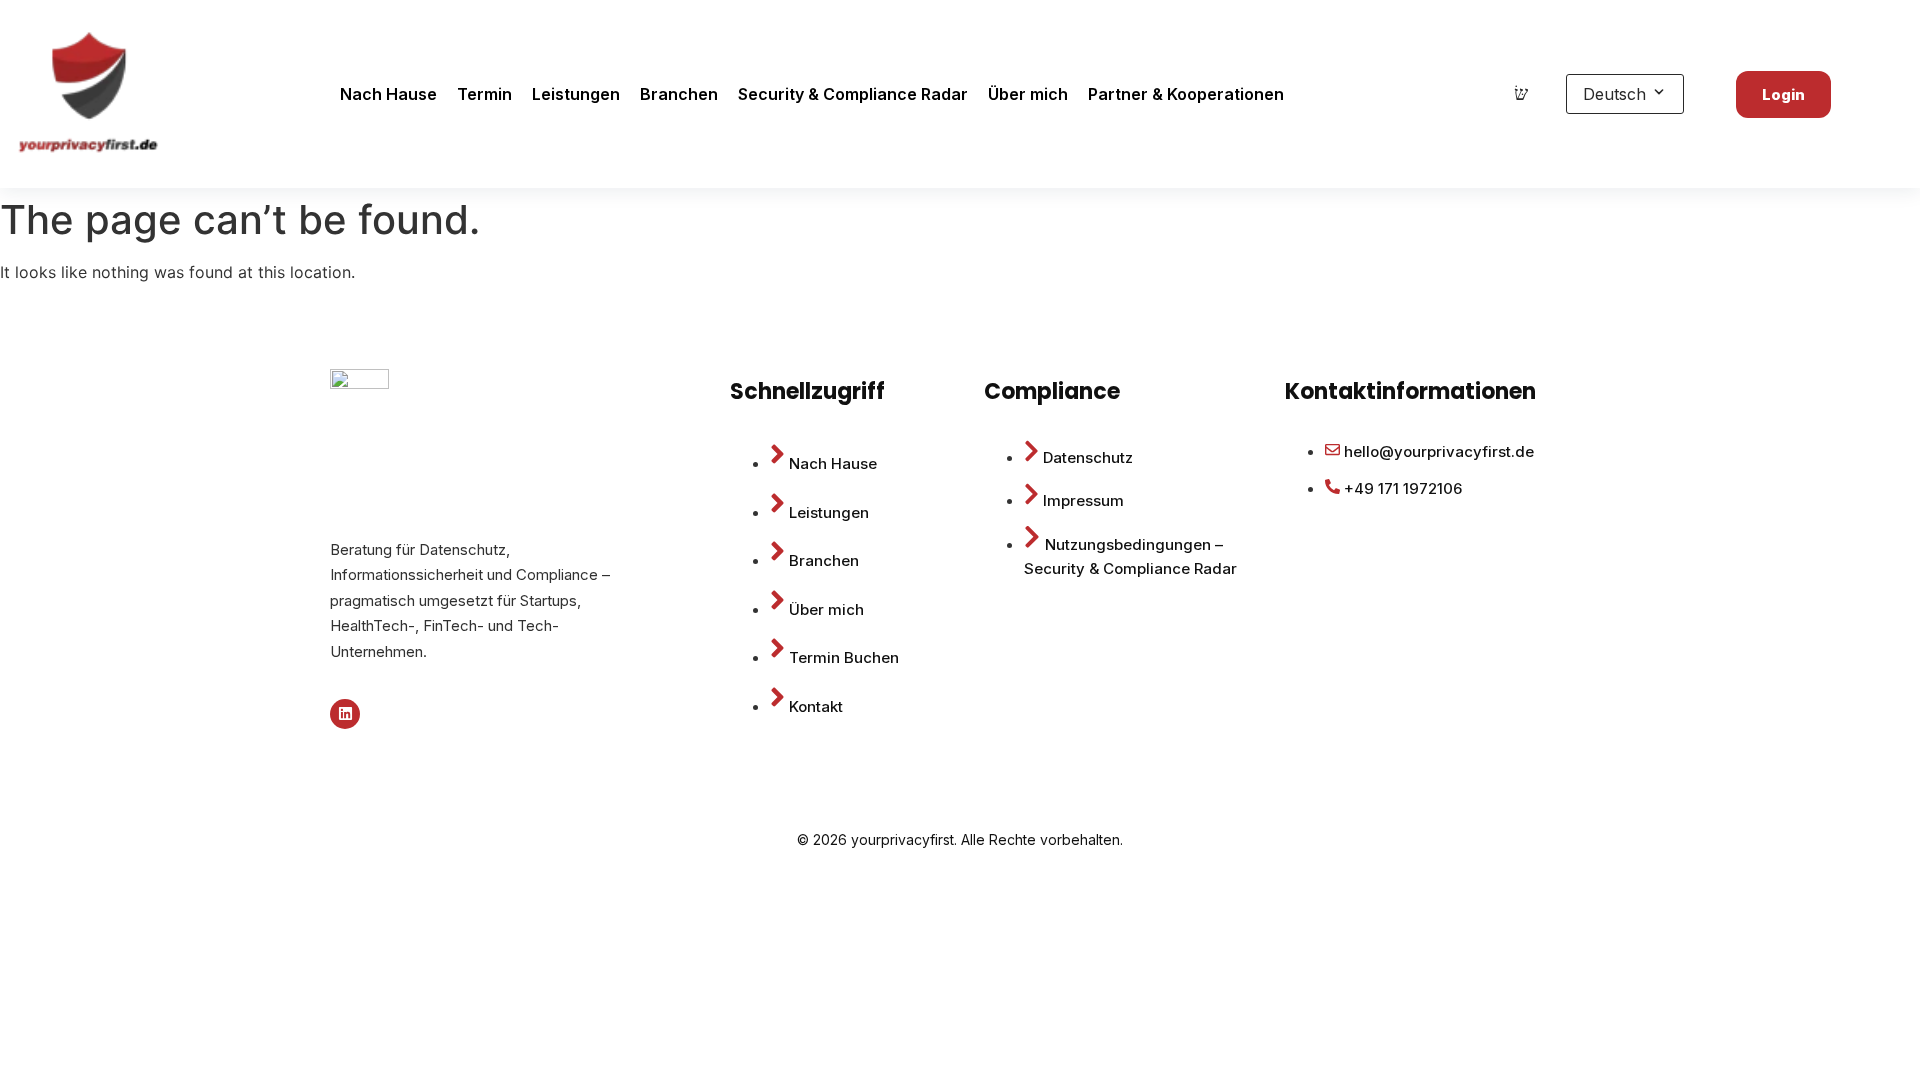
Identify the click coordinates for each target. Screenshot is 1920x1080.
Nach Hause (388, 94)
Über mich (1028, 94)
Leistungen (576, 94)
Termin (484, 94)
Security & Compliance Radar (853, 94)
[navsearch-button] (1521, 94)
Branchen (679, 94)
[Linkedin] (345, 714)
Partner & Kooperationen (1186, 94)
